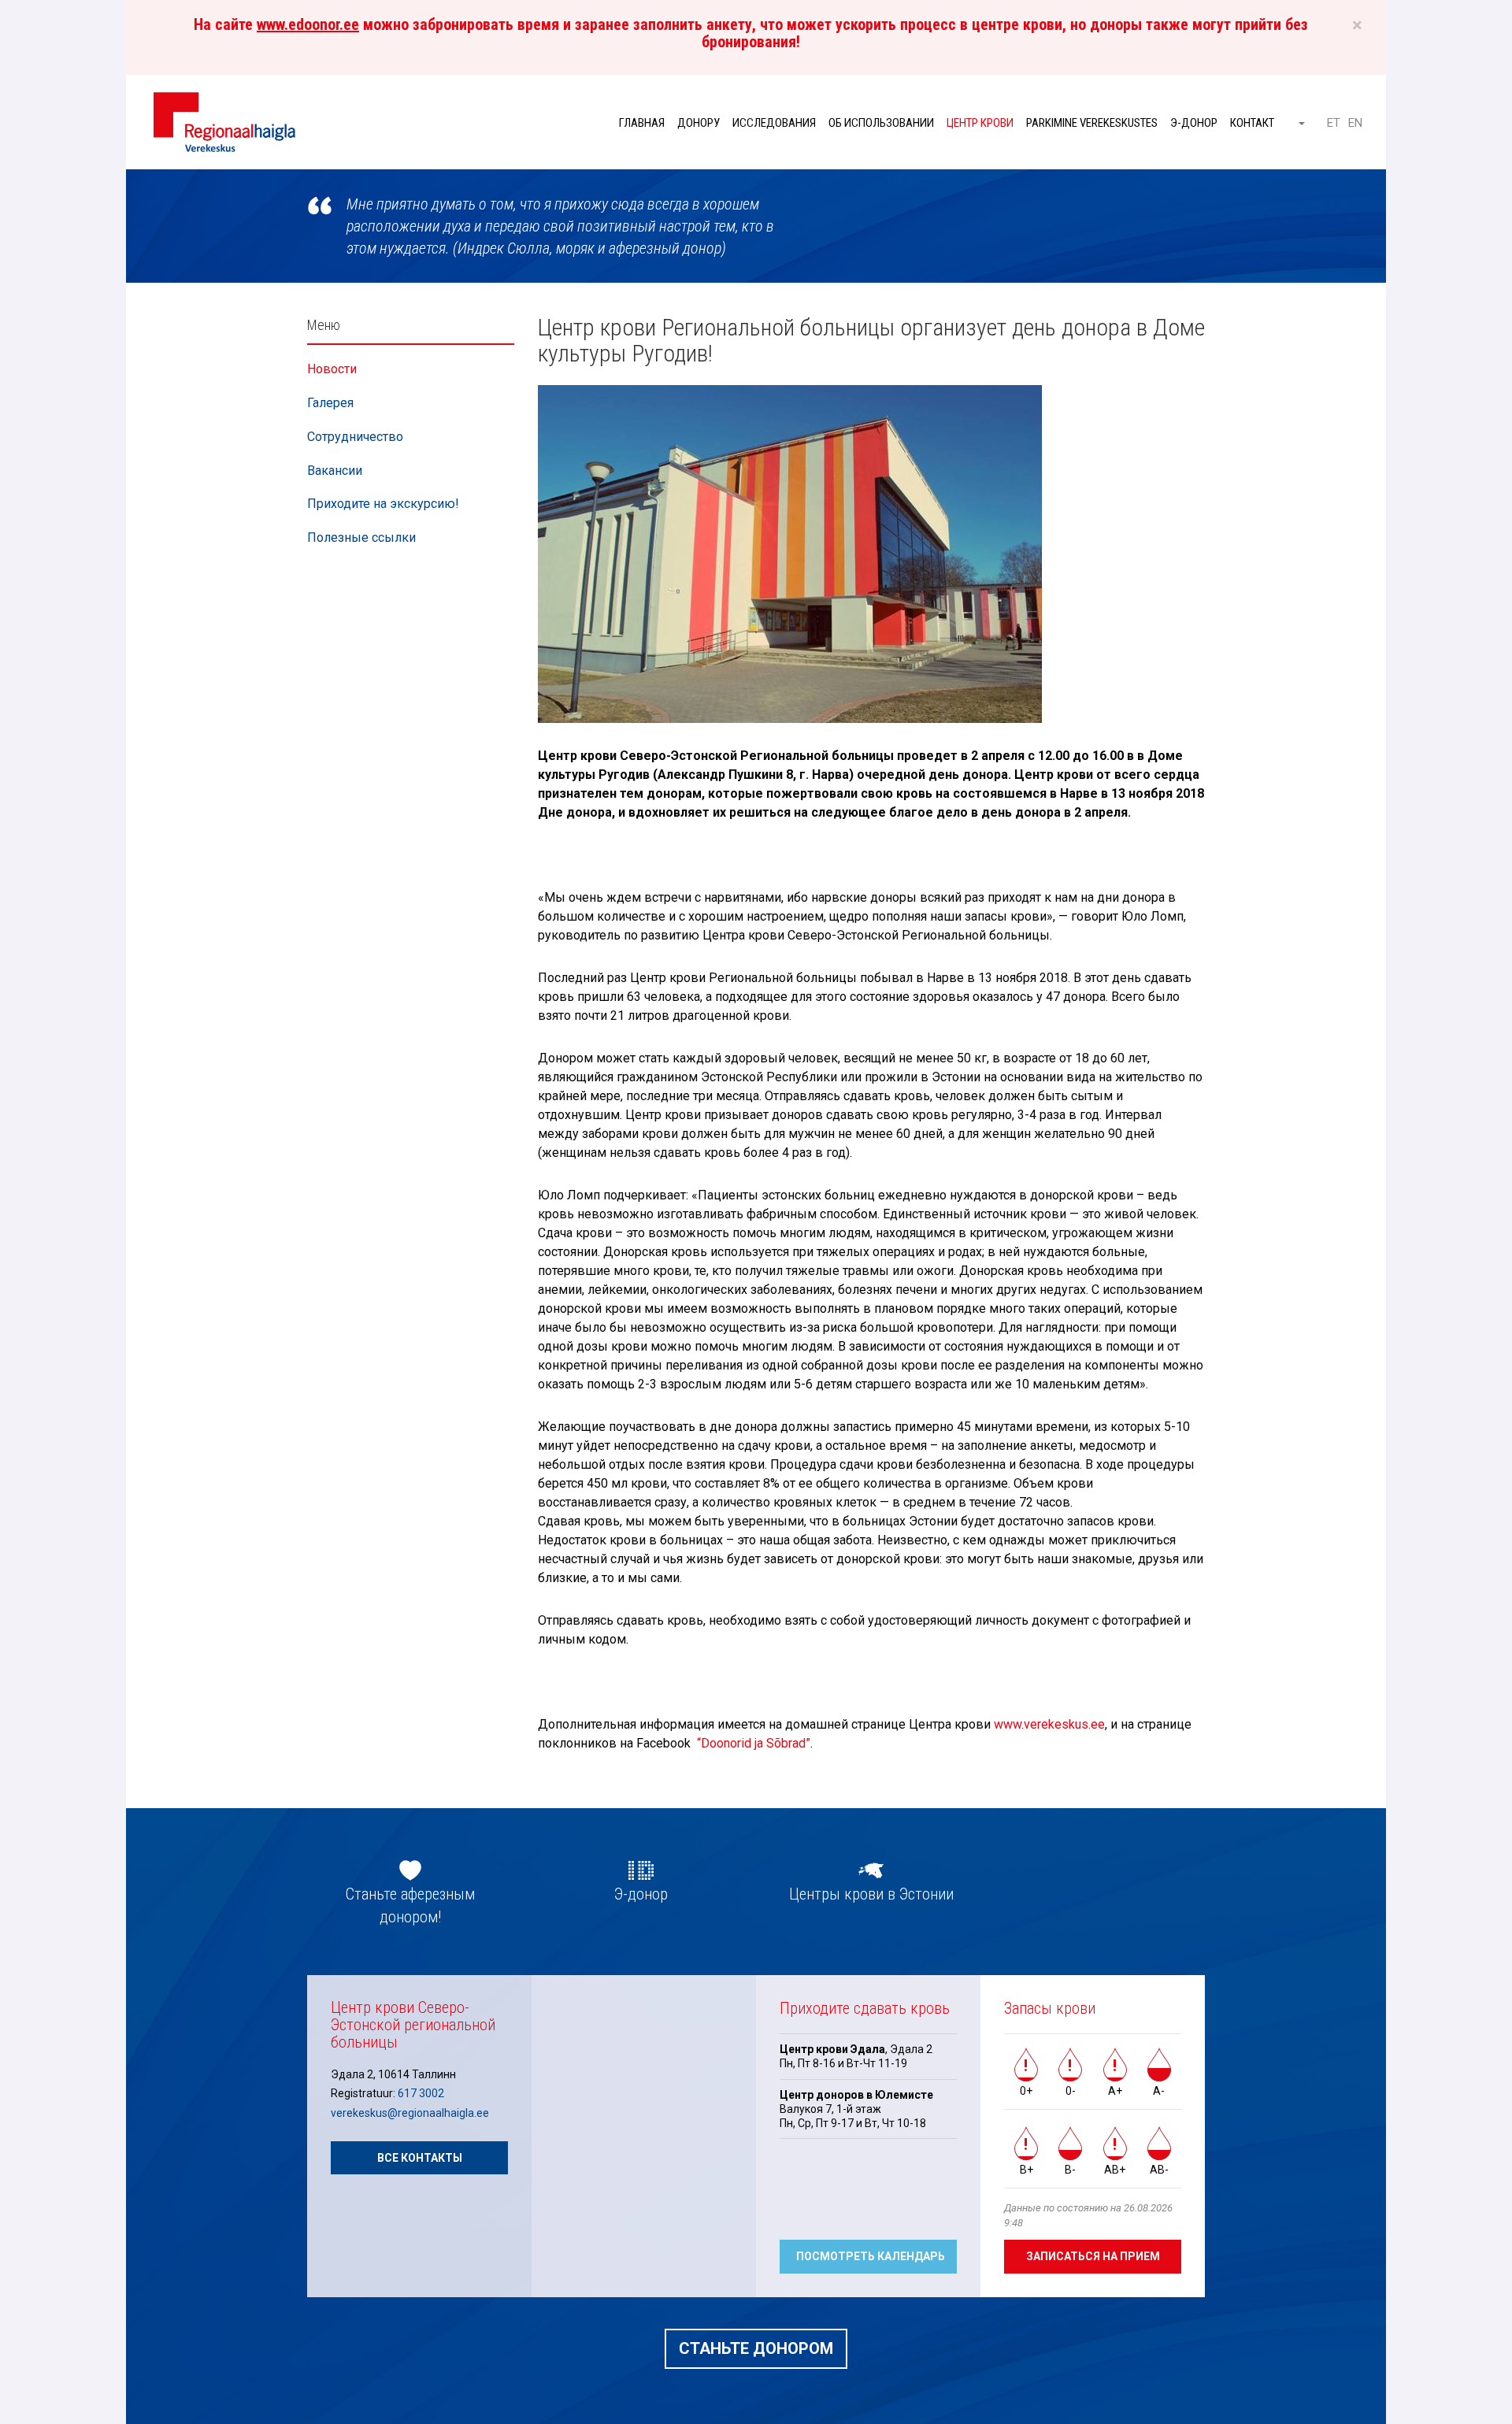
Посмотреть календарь (871, 2256)
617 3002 (421, 2093)
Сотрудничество (355, 437)
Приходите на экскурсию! (383, 504)
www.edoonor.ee (308, 24)
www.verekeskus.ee (1049, 1724)
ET (1334, 123)
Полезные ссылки (361, 537)
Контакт (1252, 123)
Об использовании (881, 123)
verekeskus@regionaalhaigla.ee (410, 2113)
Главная (642, 123)
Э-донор (1194, 123)
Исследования (774, 123)
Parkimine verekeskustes (1092, 123)
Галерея (330, 403)
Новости (332, 369)
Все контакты (420, 2158)
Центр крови (980, 123)
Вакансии (335, 471)
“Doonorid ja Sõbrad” (754, 1743)
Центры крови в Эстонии (871, 1894)
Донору (699, 123)
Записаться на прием (1093, 2256)
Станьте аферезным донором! (410, 1905)
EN (1355, 123)
